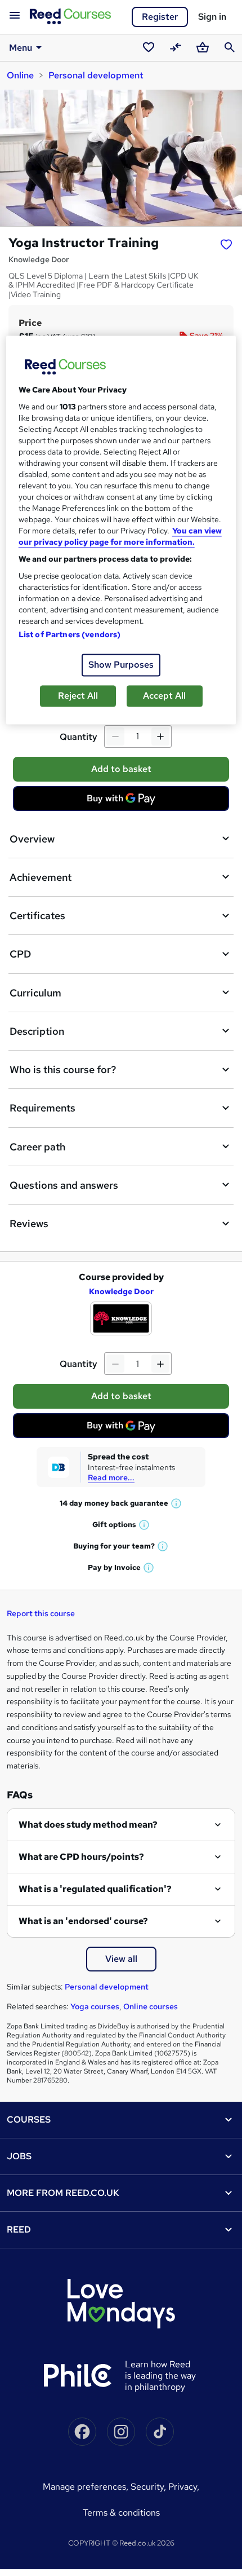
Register (160, 17)
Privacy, (184, 2487)
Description (37, 1031)
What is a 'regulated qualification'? (95, 1889)
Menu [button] (21, 48)
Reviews (29, 1223)
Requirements (42, 1108)
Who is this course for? (63, 1069)
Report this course (41, 1613)
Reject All (78, 696)
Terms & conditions (121, 2513)
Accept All (164, 696)
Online (20, 75)
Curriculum (35, 993)
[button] (177, 1503)
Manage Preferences (84, 2487)
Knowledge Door (121, 1291)
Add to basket (121, 769)
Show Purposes (121, 665)
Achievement (41, 877)
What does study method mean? (88, 1825)
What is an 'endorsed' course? (83, 1921)
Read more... (111, 1477)
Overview (32, 839)
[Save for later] (226, 244)
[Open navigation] (15, 16)
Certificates (37, 916)
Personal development (96, 75)
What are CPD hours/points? (81, 1857)
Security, (149, 2487)
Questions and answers (64, 1185)
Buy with (124, 801)
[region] (121, 530)
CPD (20, 954)
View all (121, 1959)
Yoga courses (95, 2006)
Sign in (212, 17)
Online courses (151, 2006)
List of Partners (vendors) (70, 635)
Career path (37, 1147)
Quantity (79, 737)
